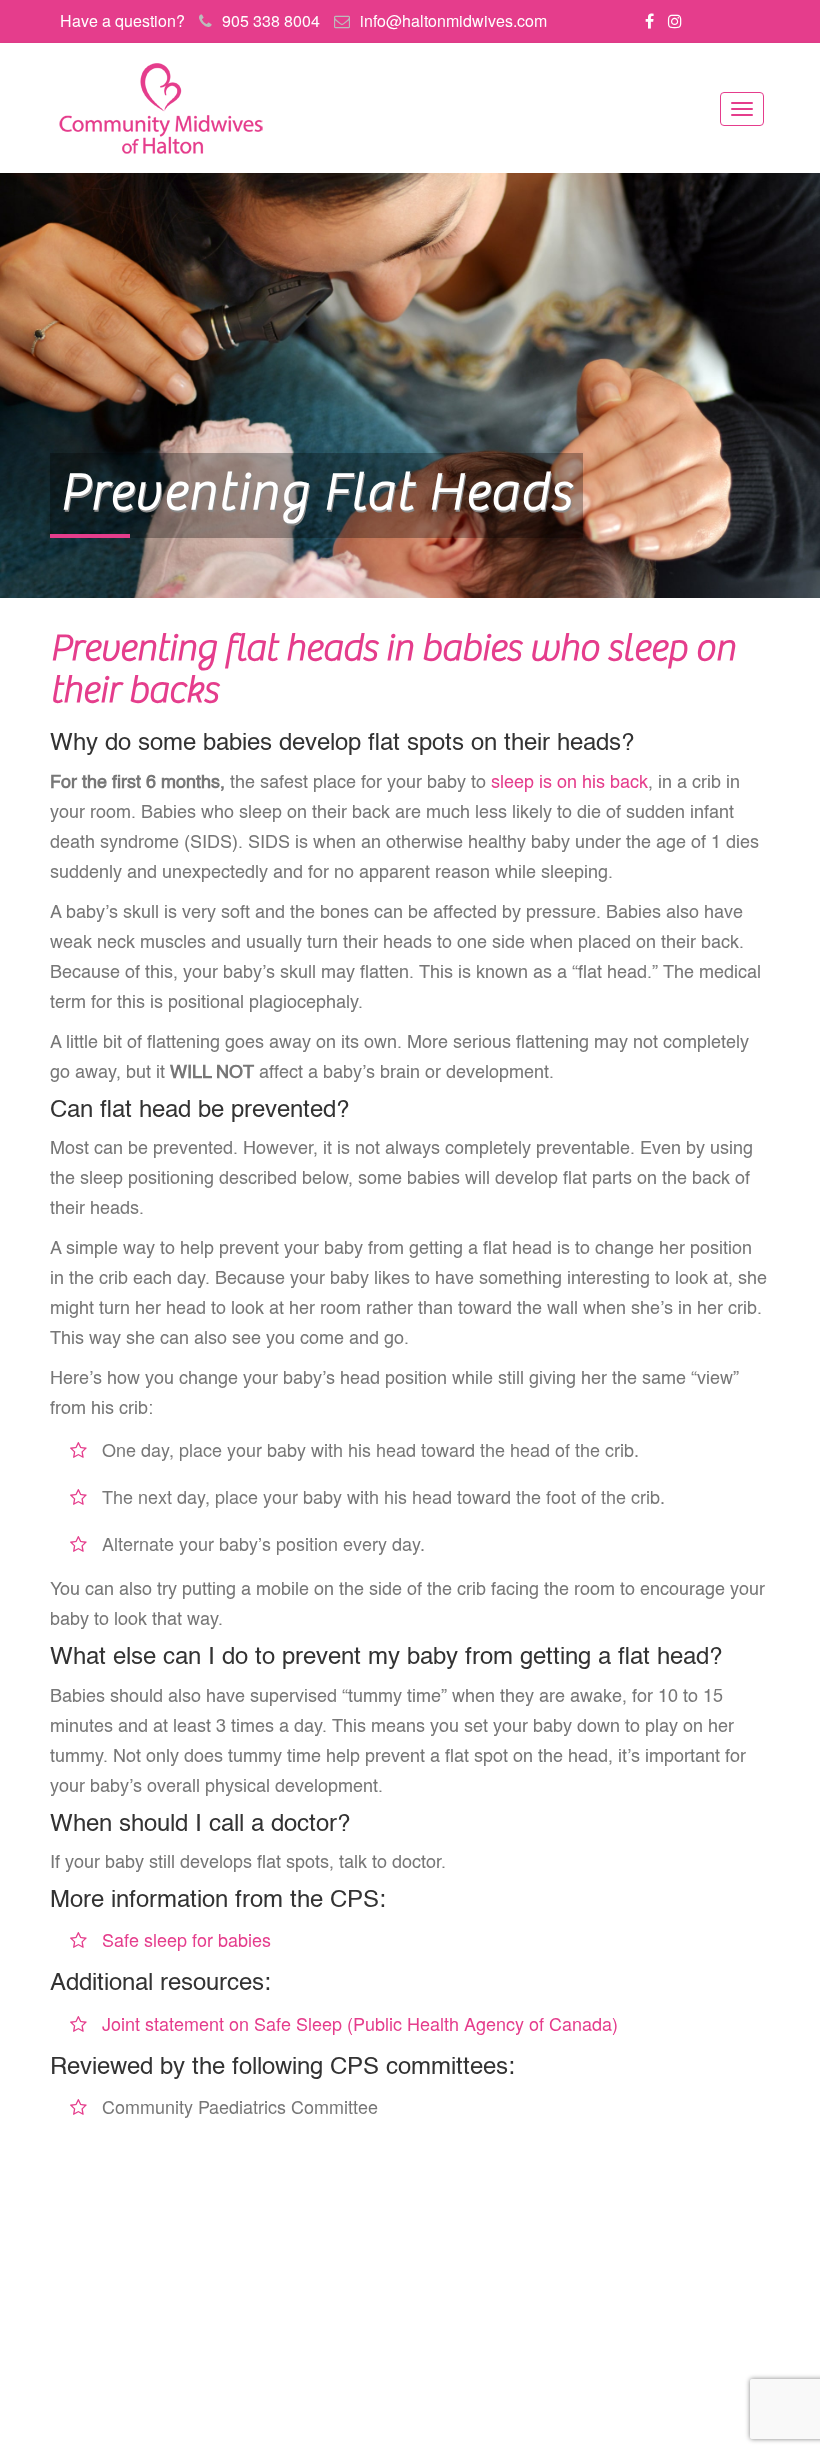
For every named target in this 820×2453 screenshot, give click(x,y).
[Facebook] (649, 20)
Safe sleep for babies (186, 1939)
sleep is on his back (569, 783)
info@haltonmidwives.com (453, 20)
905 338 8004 (271, 20)
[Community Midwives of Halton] (160, 108)
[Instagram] (675, 20)
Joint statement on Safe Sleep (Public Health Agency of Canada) (360, 2023)
